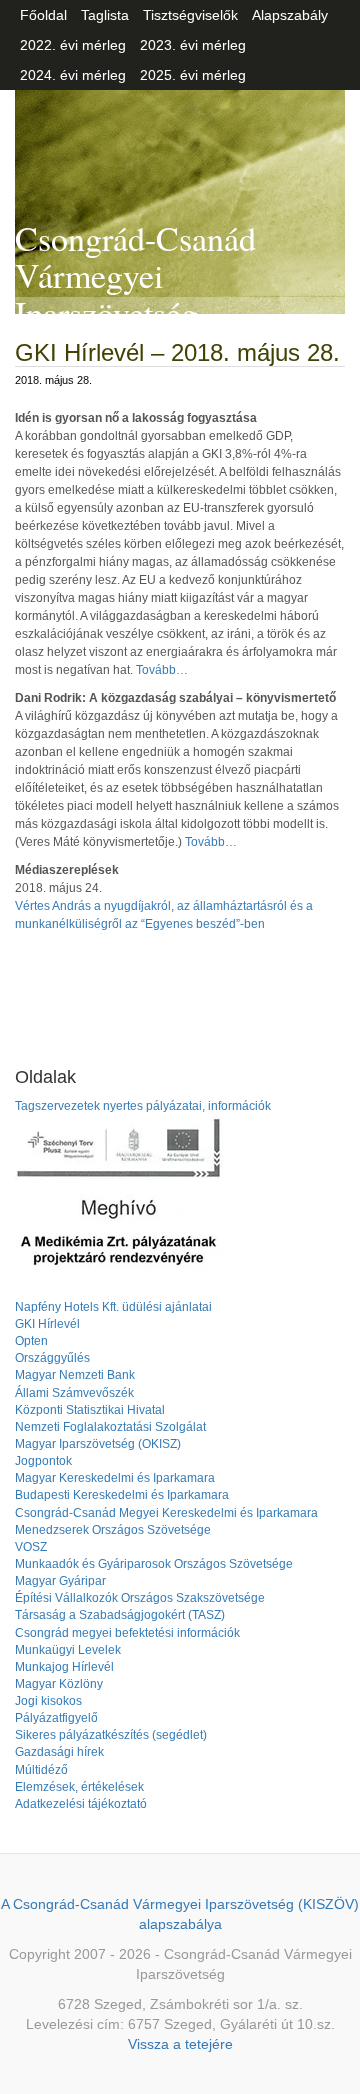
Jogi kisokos (48, 1701)
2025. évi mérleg (193, 75)
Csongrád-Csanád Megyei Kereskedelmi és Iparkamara (166, 1513)
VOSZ (31, 1547)
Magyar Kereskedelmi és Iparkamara (115, 1478)
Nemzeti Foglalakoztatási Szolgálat (110, 1427)
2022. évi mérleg (73, 45)
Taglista (105, 15)
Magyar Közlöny (59, 1684)
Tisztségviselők (190, 15)
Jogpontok (43, 1461)
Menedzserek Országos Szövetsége (113, 1530)
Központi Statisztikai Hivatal (90, 1410)
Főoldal (43, 15)
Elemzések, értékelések (79, 1787)
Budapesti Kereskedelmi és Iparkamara (122, 1495)
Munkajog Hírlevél (64, 1667)
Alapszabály (290, 15)
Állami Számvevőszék (74, 1393)
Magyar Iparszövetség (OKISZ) (98, 1444)
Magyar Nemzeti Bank (75, 1375)
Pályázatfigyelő (56, 1718)
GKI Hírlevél (47, 1324)
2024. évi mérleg (73, 75)
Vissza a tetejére (180, 2044)
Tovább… (162, 670)
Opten (31, 1341)
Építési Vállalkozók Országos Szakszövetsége (140, 1598)
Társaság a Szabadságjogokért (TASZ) (120, 1615)
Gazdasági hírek (59, 1752)
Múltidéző (41, 1770)
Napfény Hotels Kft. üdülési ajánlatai (113, 1307)
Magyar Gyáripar (60, 1581)
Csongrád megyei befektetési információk (127, 1633)
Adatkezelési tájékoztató (81, 1804)
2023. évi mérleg (193, 45)
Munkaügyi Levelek (68, 1650)
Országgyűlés (52, 1358)
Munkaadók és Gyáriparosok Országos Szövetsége (154, 1564)
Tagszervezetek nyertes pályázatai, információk (143, 1106)
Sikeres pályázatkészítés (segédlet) (111, 1735)
